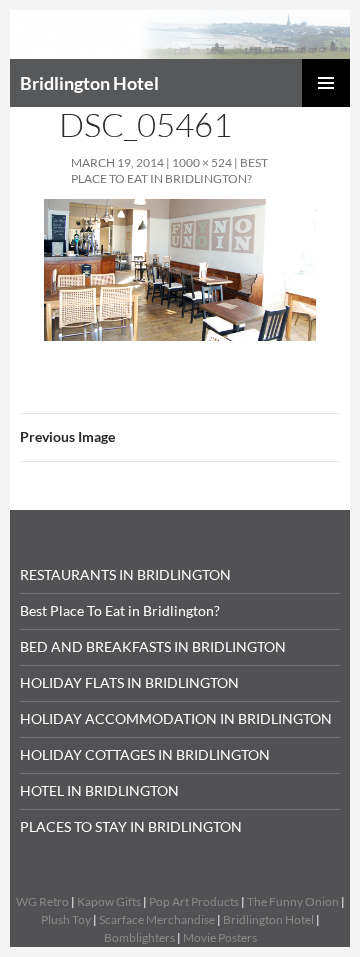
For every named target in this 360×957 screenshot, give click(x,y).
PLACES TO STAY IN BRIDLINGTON (131, 826)
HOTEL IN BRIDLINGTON (99, 790)
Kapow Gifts (109, 901)
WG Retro (42, 901)
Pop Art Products (194, 901)
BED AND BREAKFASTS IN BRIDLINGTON (153, 646)
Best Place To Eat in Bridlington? (169, 170)
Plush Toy (66, 919)
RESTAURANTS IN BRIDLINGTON (125, 574)
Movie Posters (220, 937)
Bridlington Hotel (89, 83)
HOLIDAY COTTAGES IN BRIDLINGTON (145, 754)
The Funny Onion (293, 901)
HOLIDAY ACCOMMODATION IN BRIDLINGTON (176, 718)
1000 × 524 (202, 162)
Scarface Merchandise (157, 919)
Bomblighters (139, 937)
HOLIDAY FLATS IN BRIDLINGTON (129, 682)
